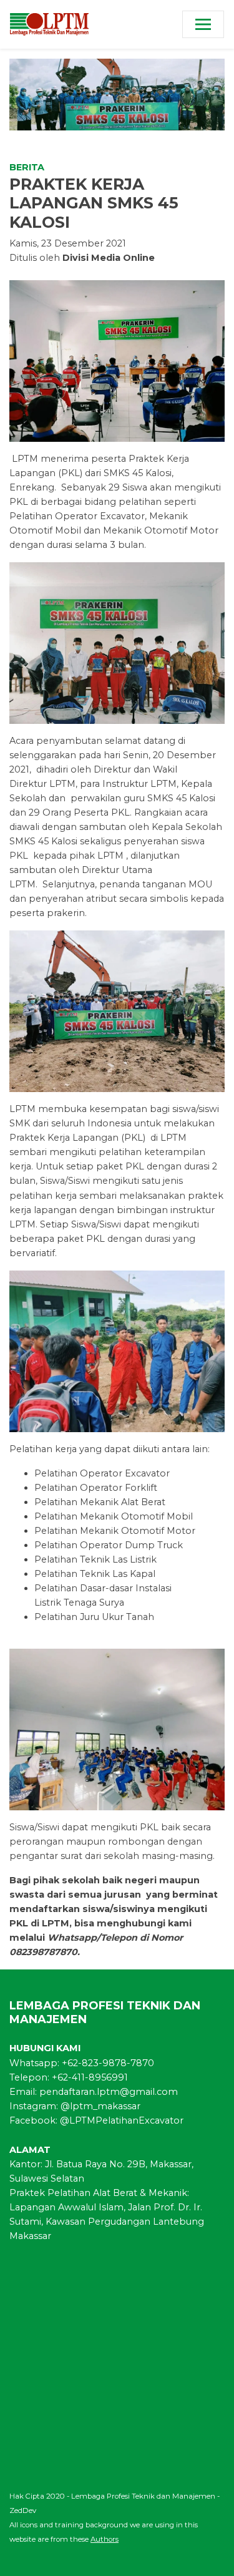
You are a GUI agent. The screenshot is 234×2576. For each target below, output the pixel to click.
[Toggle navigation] (203, 24)
